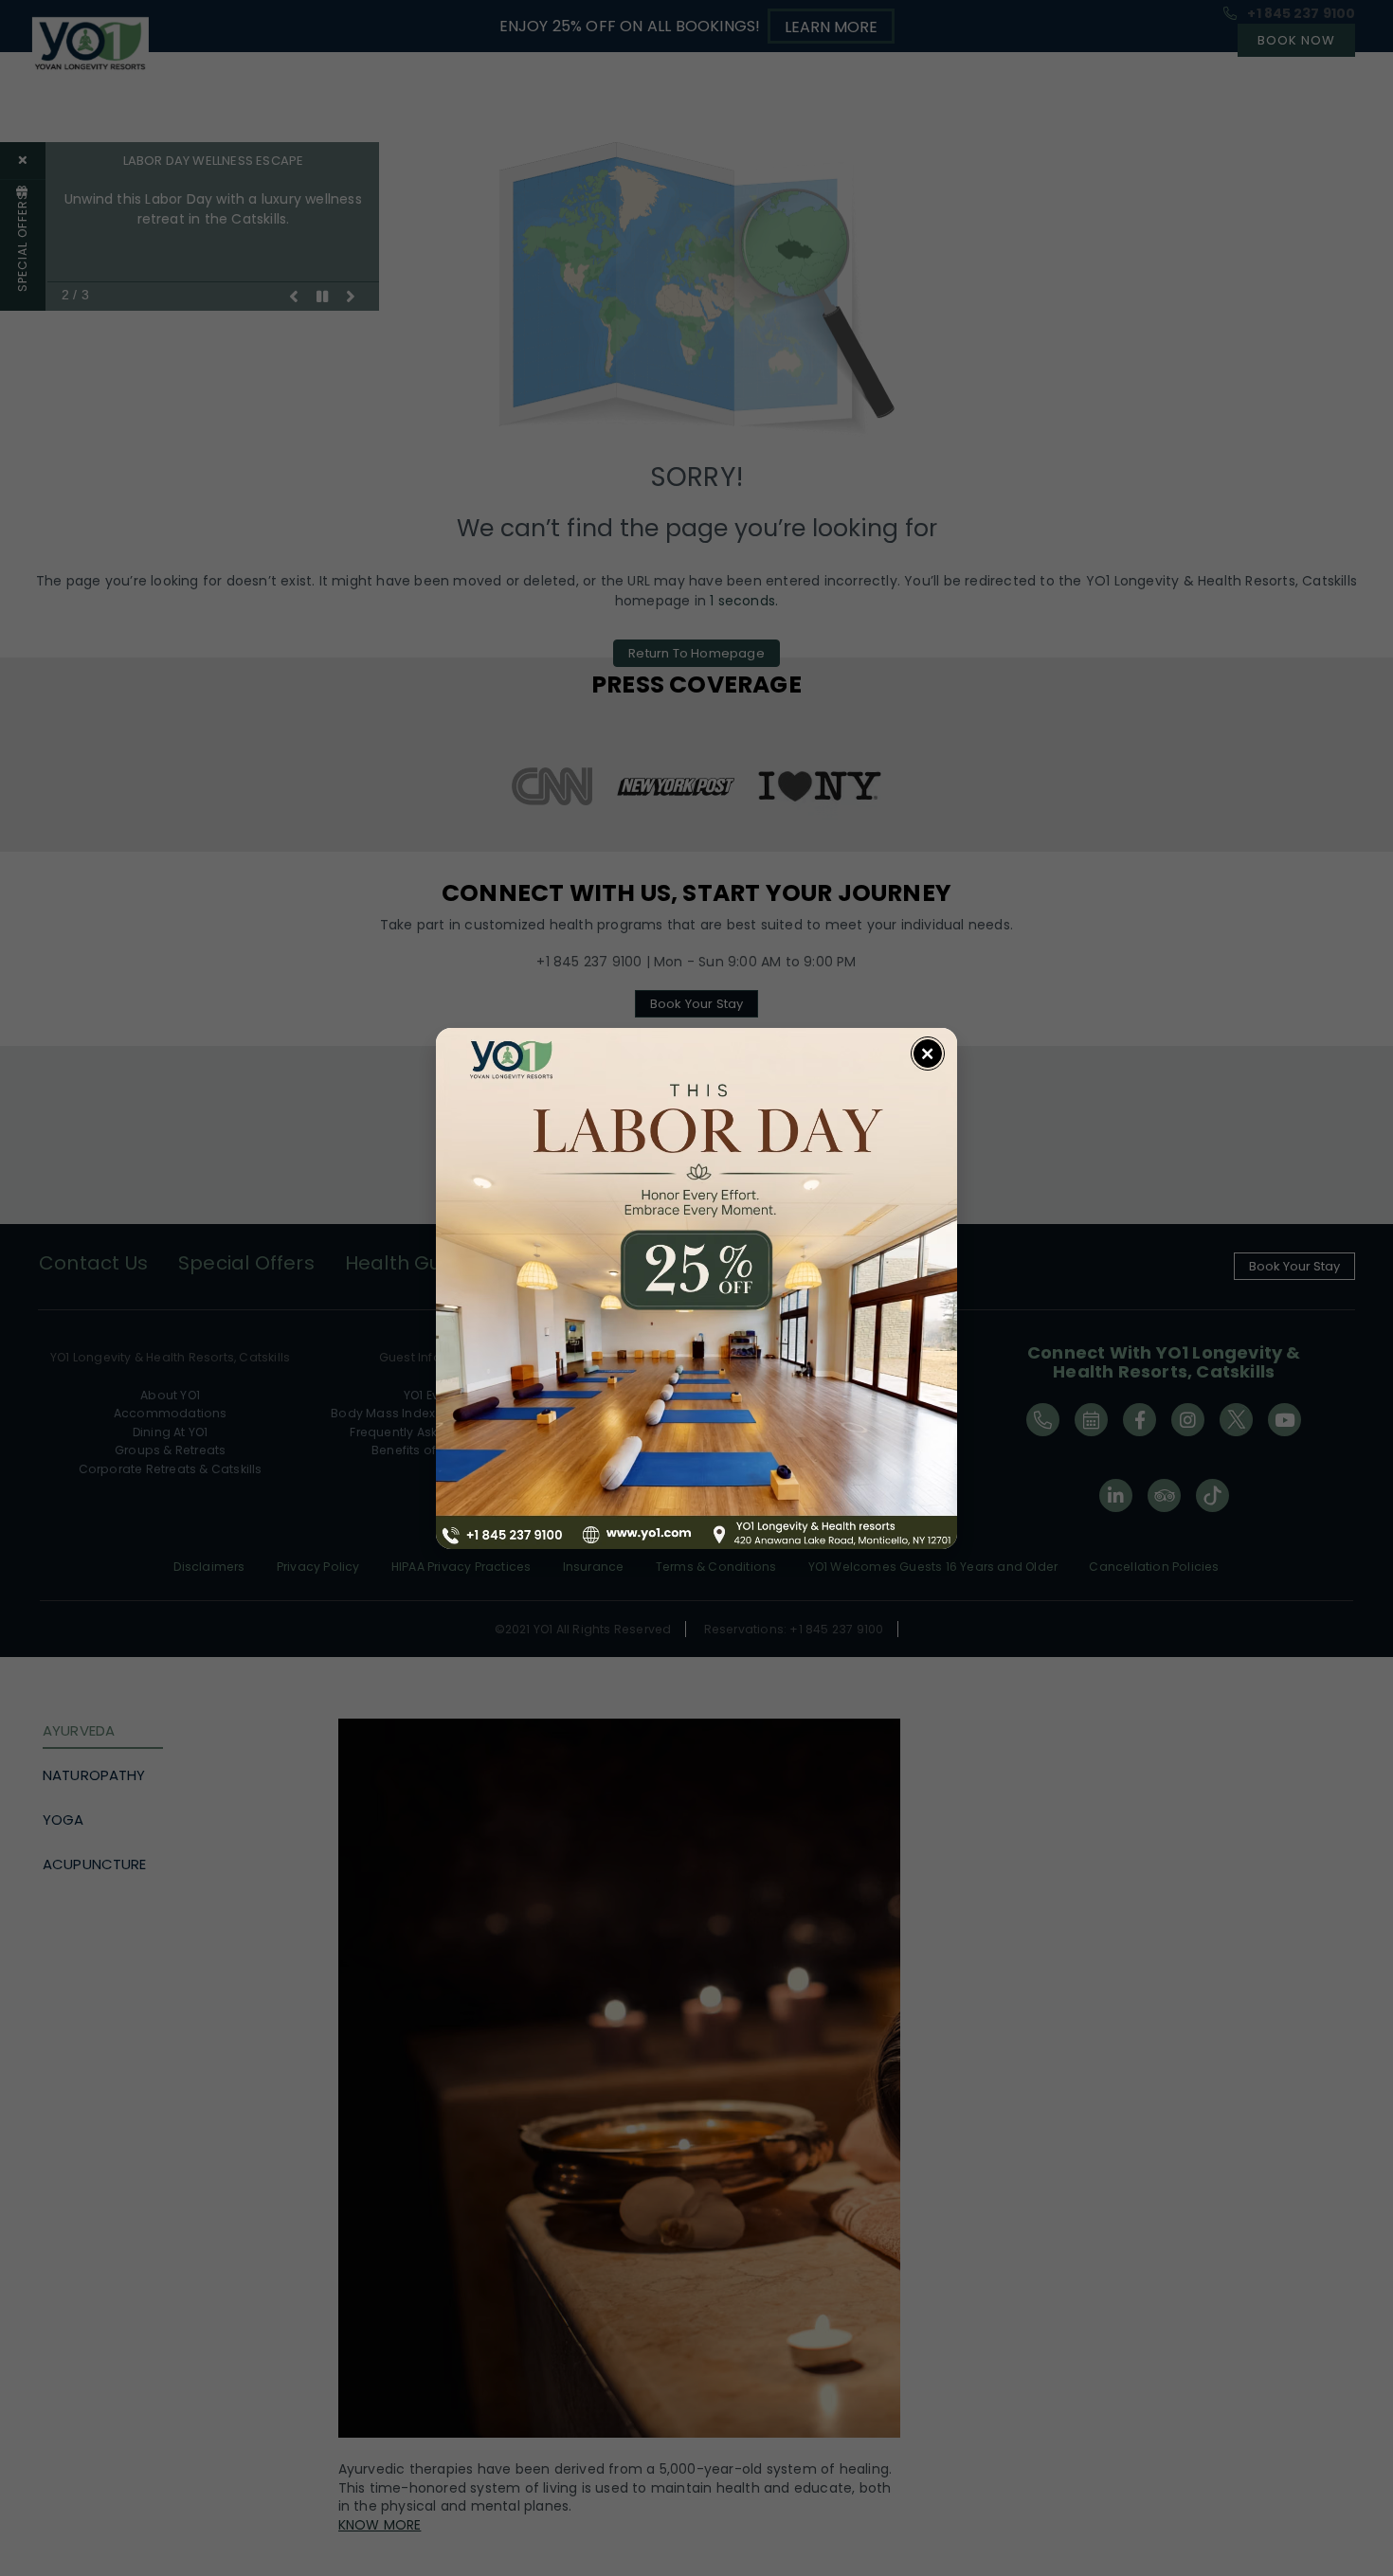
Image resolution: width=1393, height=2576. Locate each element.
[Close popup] (928, 1054)
